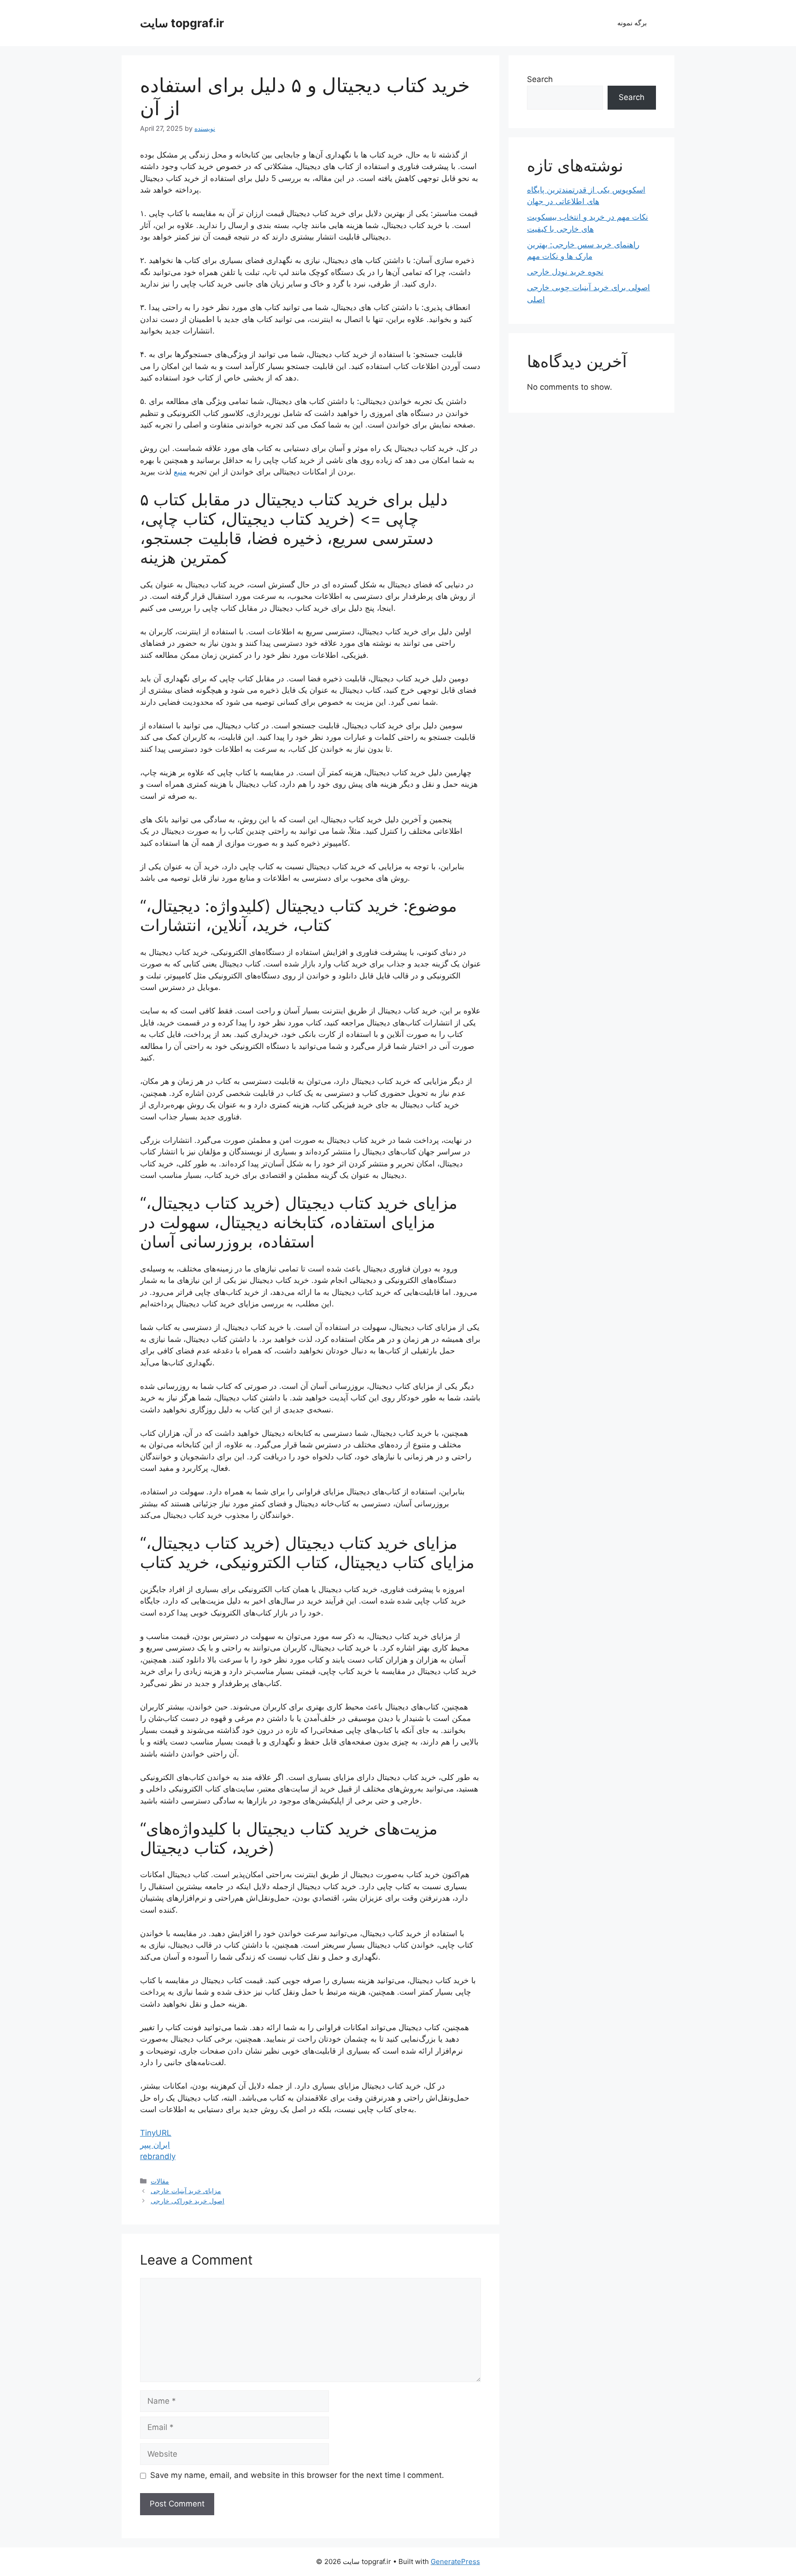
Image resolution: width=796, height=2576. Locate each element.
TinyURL (156, 2133)
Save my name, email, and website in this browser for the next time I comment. (297, 2475)
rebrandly (158, 2156)
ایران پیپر (155, 2145)
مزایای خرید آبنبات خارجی (186, 2191)
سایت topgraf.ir (182, 23)
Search (540, 79)
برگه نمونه (632, 23)
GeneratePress (455, 2561)
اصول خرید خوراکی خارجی (187, 2201)
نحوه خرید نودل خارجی (565, 272)
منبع (180, 472)
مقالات (160, 2181)
